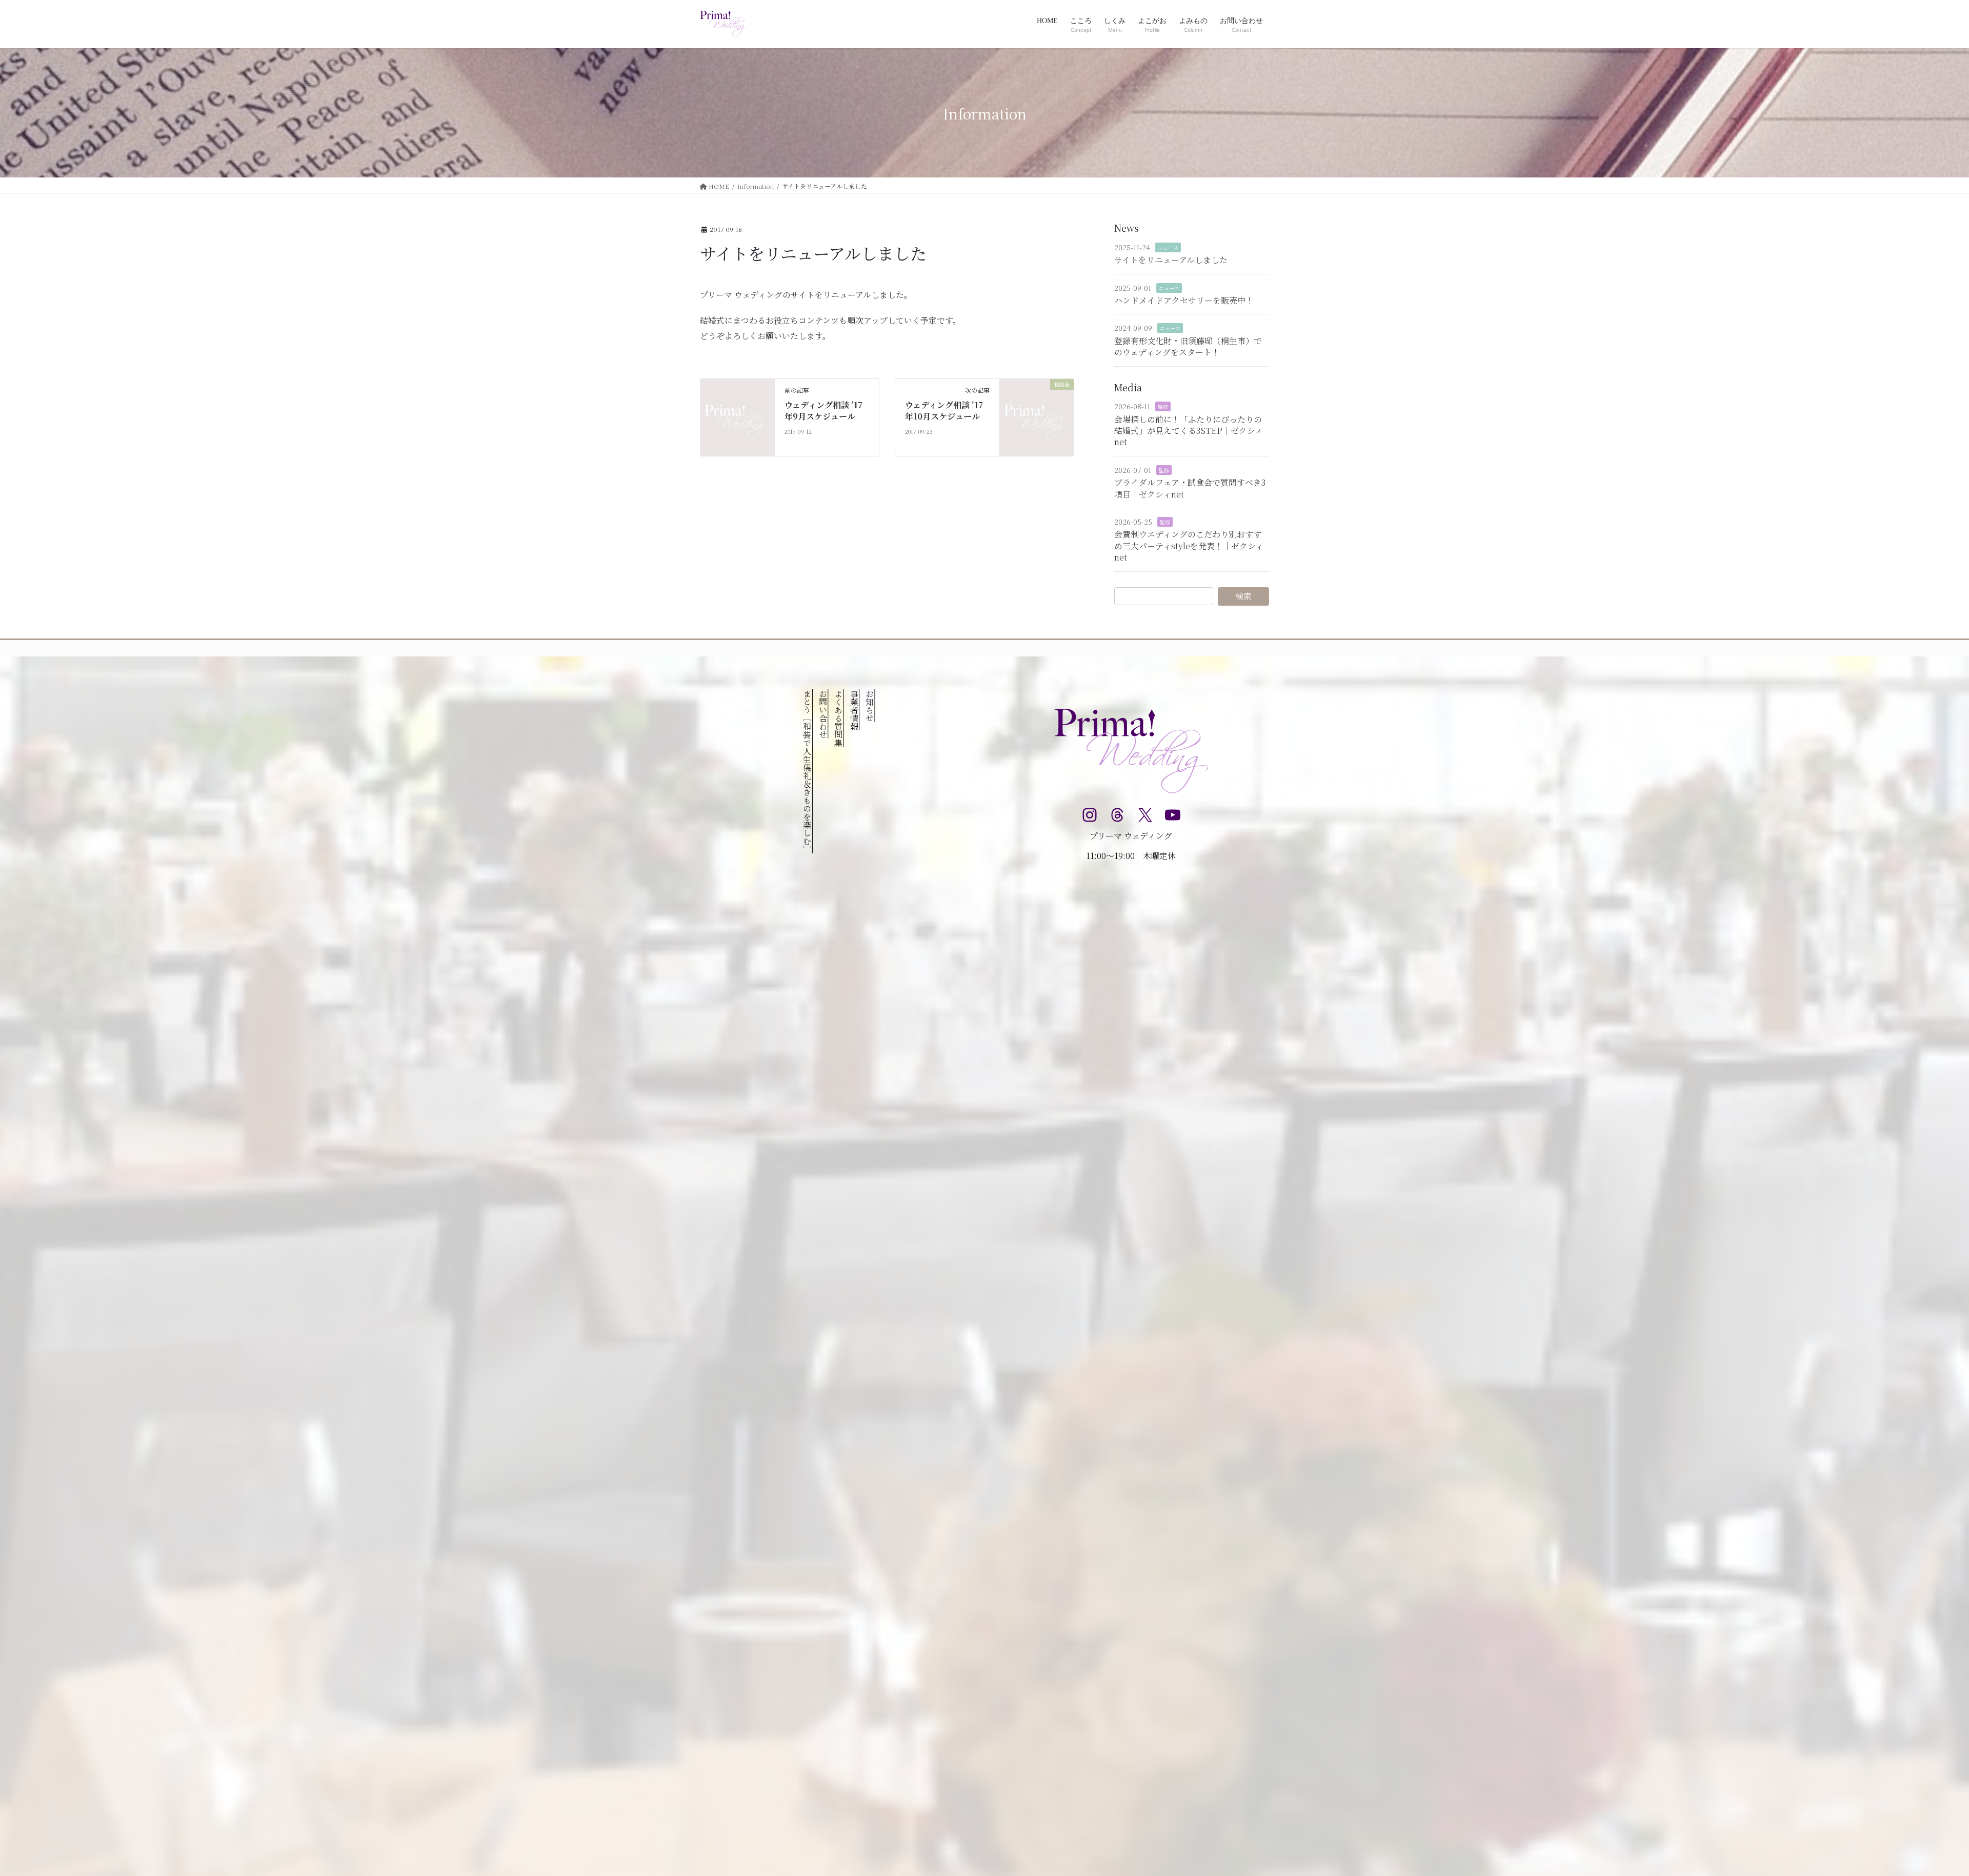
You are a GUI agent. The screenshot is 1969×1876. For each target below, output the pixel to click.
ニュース (1168, 247)
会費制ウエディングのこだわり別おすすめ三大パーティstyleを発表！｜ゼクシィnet (1189, 546)
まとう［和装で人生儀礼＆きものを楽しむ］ (807, 771)
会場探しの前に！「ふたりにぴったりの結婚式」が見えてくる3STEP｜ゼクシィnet (1189, 431)
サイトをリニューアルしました (1171, 260)
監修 (1163, 406)
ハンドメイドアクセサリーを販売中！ (1184, 300)
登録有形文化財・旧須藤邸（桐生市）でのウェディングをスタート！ (1188, 346)
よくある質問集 (839, 718)
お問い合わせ (823, 714)
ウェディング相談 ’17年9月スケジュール (823, 411)
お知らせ (869, 706)
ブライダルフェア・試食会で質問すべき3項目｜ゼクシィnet (1190, 488)
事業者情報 (854, 710)
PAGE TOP (1918, 1810)
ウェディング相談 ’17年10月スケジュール (944, 411)
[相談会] (1037, 416)
